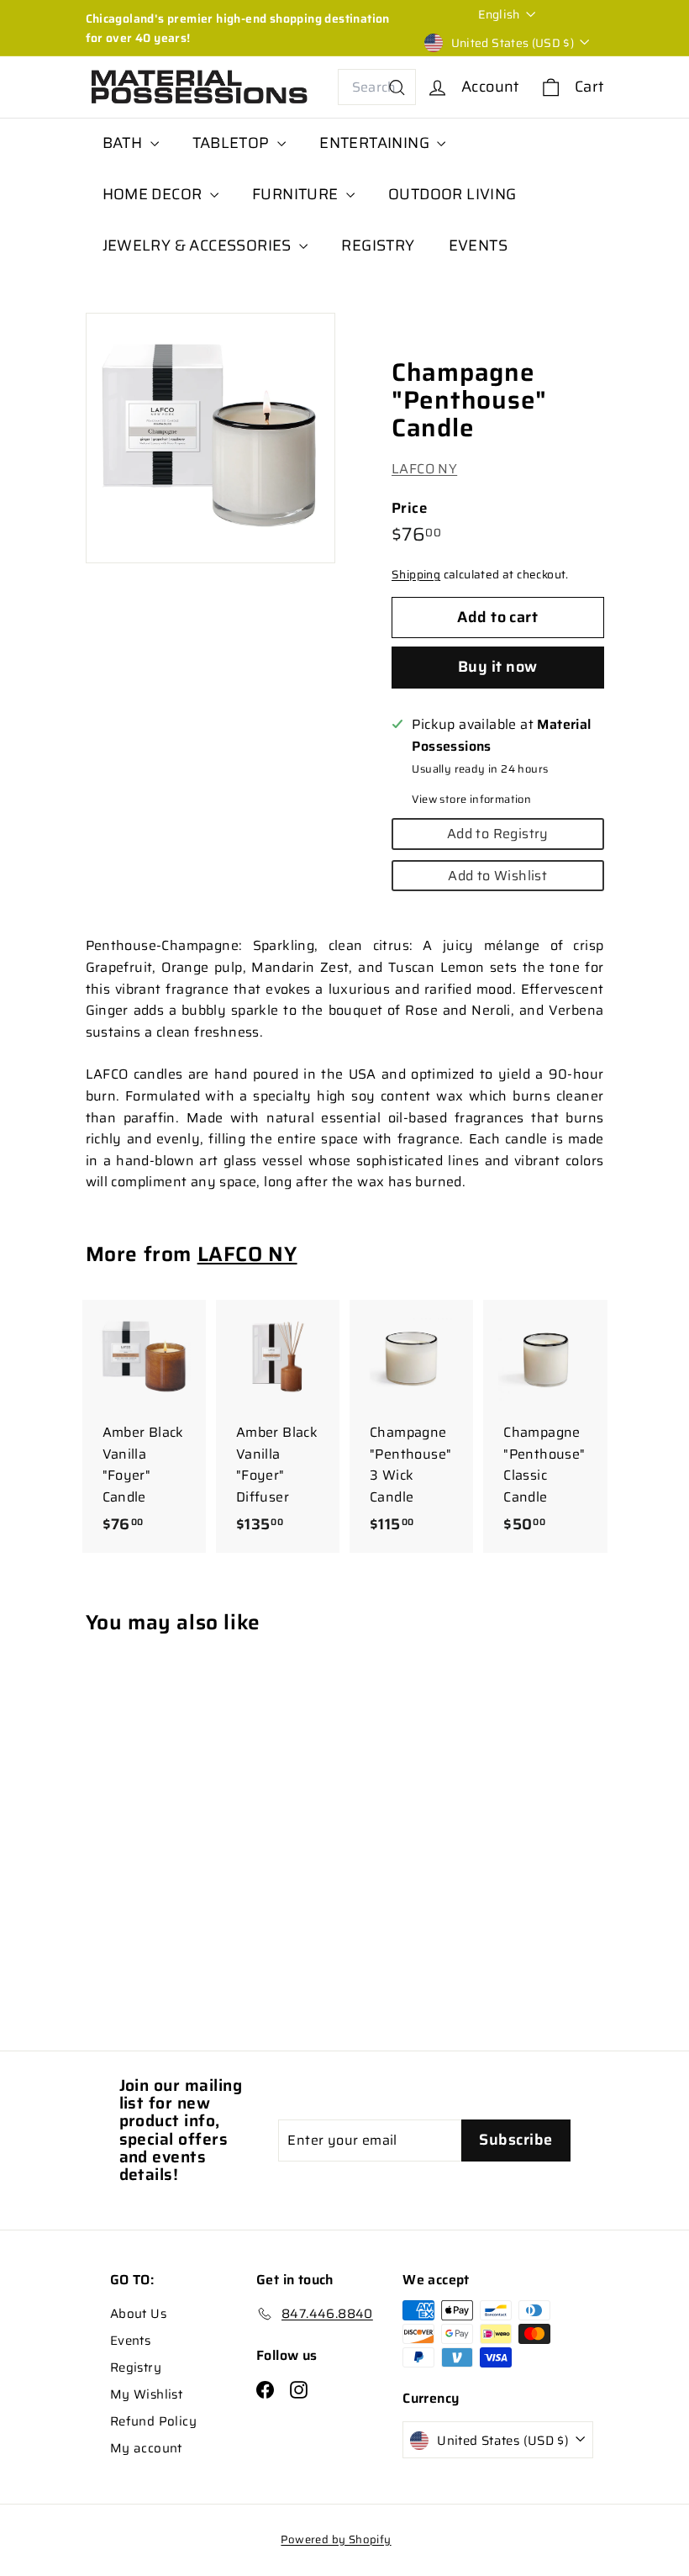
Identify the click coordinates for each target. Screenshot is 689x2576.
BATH (124, 143)
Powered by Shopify (336, 2539)
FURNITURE (297, 194)
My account (146, 2448)
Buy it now (498, 667)
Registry (136, 2367)
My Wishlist (146, 2394)
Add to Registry (498, 834)
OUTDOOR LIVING (452, 194)
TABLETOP (233, 143)
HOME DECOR (154, 194)
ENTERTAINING (376, 143)
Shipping (416, 575)
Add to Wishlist (497, 876)
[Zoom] (211, 438)
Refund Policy (153, 2421)
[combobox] (377, 87)
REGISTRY (378, 245)
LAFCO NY (424, 469)
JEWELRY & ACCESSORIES (199, 245)
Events (130, 2341)
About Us (138, 2314)
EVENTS (478, 245)
